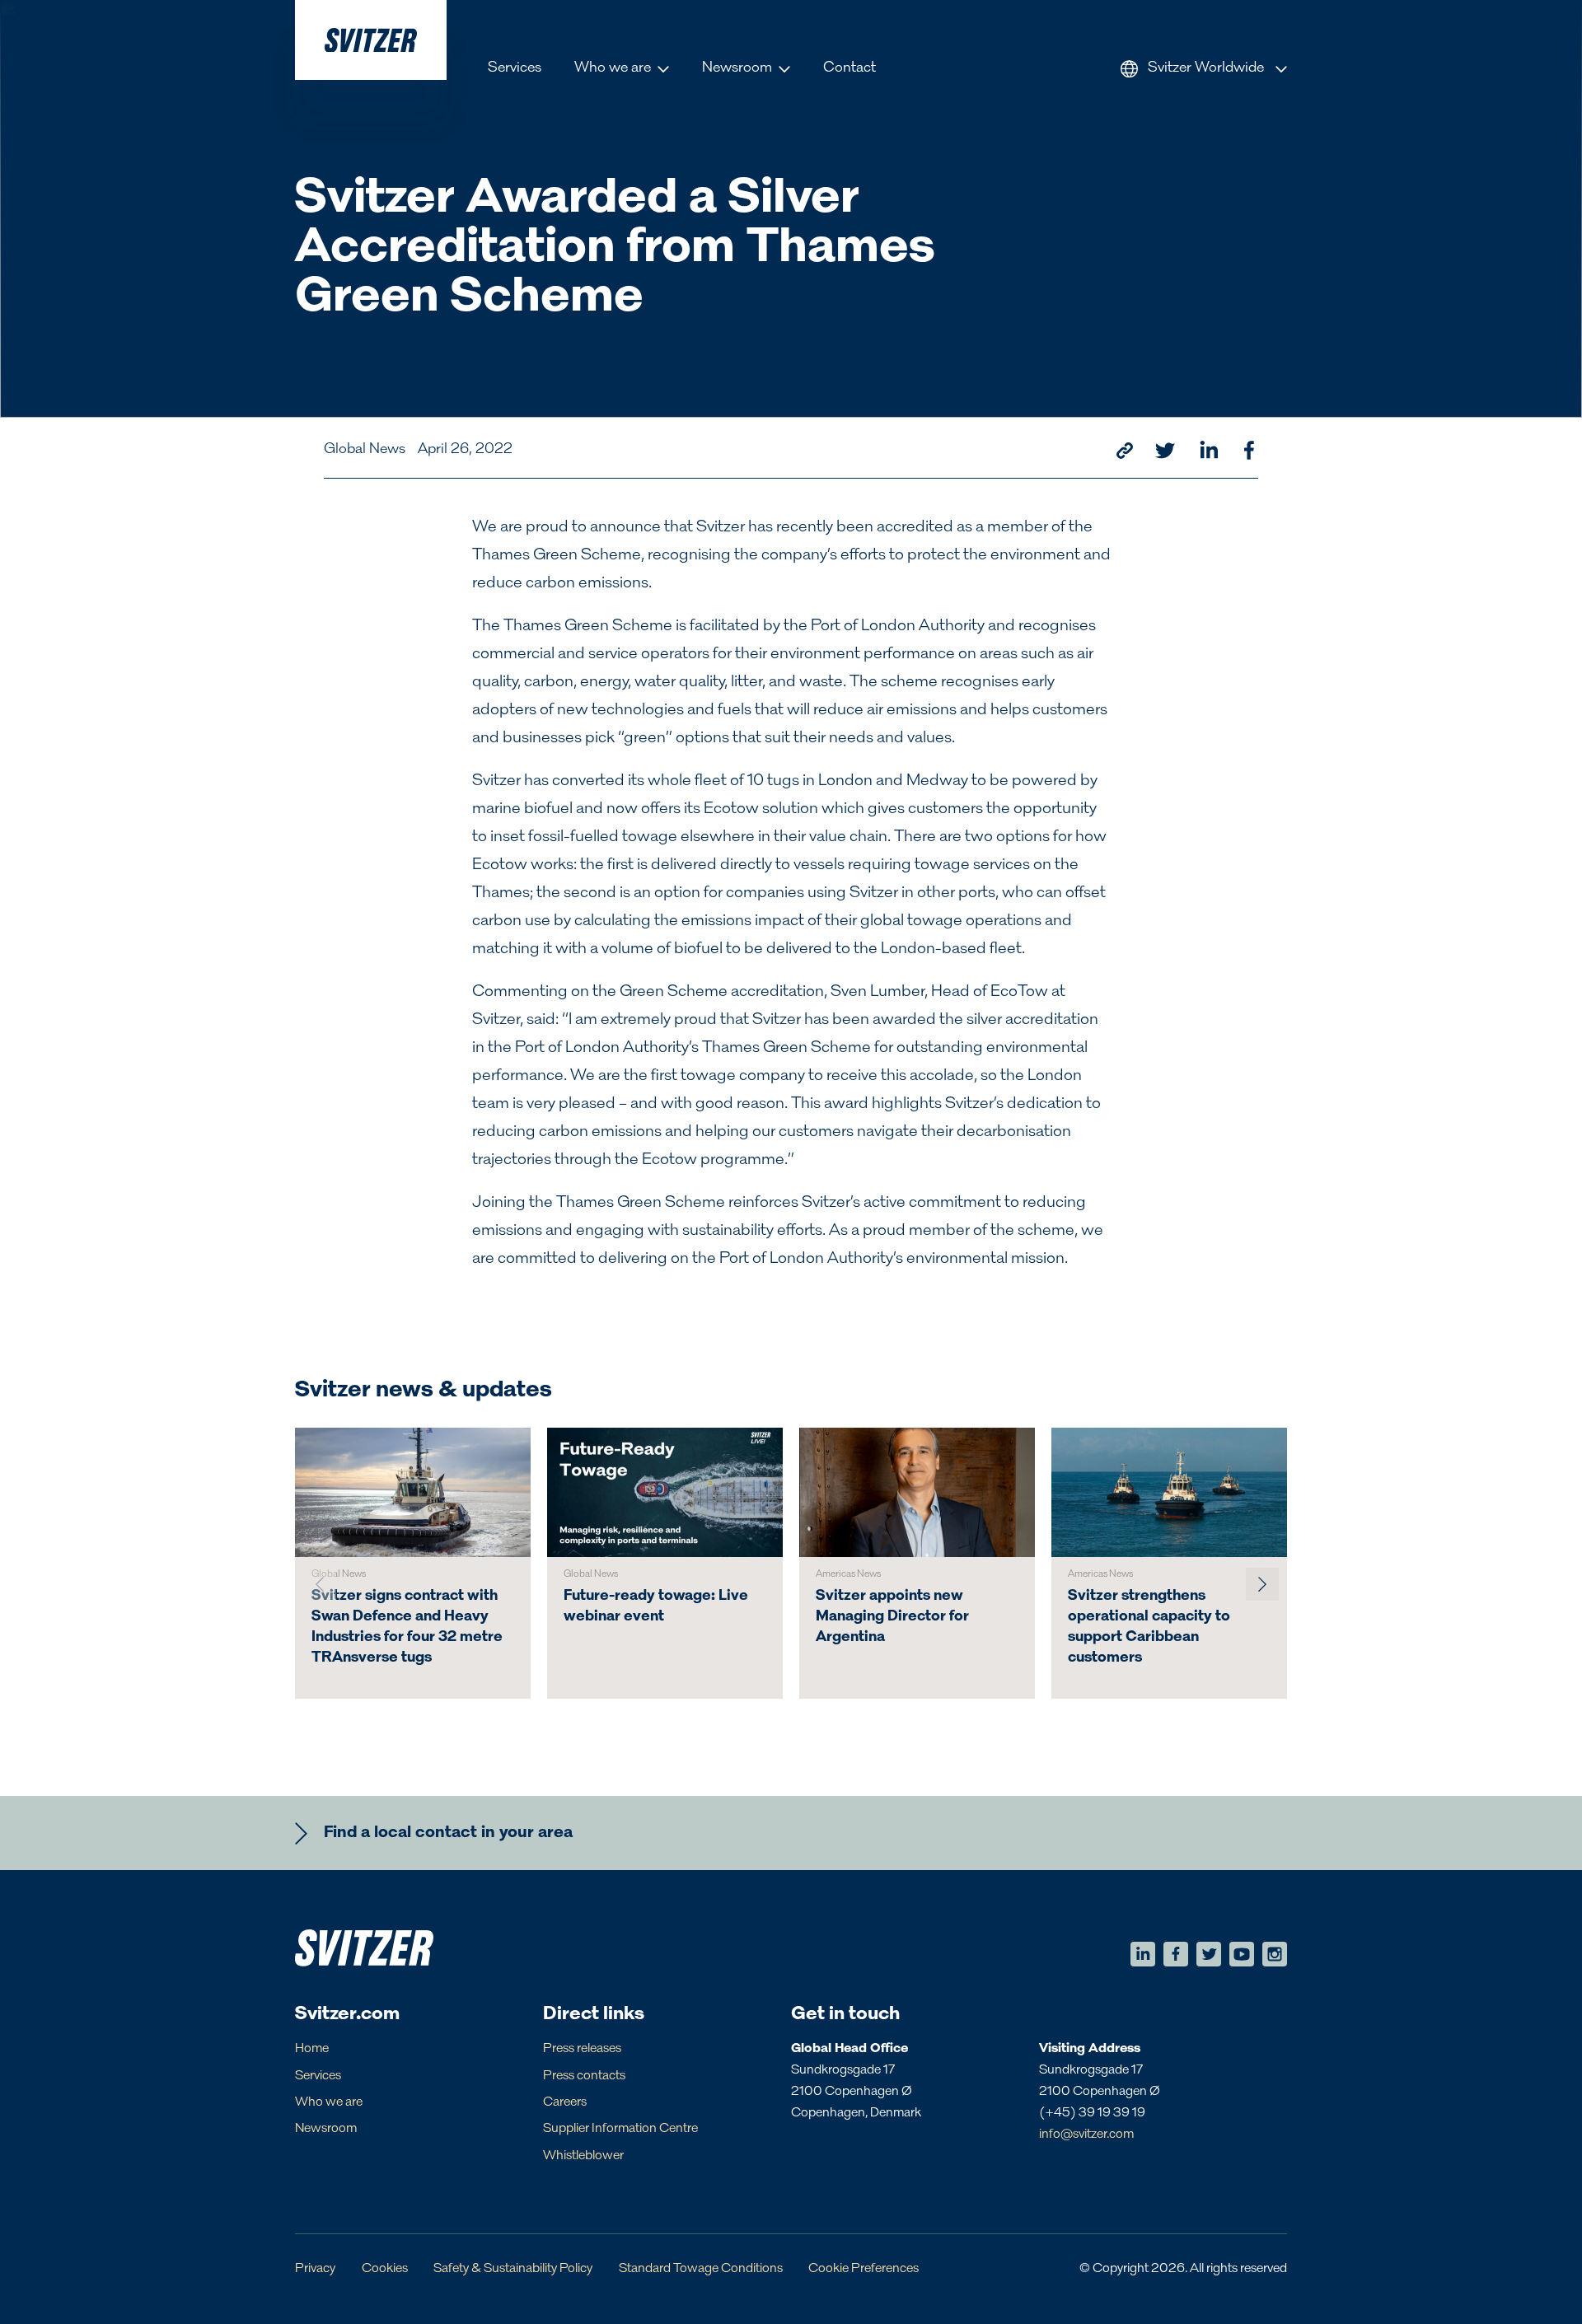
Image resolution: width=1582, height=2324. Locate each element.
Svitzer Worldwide (1206, 68)
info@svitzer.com (1086, 2135)
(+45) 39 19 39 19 (1092, 2113)
